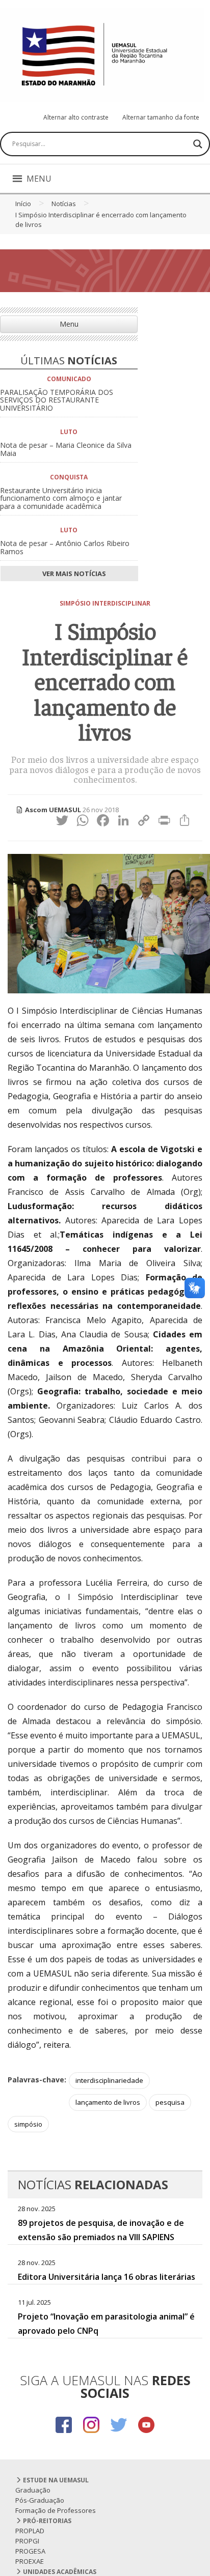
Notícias (64, 204)
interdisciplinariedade (109, 2080)
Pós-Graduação (40, 2500)
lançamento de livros (108, 2102)
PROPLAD (30, 2531)
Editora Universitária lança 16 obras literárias (107, 2277)
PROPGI (27, 2541)
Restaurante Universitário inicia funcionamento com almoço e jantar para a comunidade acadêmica (61, 498)
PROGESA (30, 2551)
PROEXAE (30, 2561)
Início (23, 204)
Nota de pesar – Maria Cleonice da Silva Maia (66, 449)
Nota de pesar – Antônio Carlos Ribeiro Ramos (65, 547)
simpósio (28, 2124)
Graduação (33, 2490)
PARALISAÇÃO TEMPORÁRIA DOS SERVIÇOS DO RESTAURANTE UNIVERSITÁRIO (57, 400)
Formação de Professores (56, 2510)
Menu (69, 324)
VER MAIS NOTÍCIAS (73, 574)
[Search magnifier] (198, 144)
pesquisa (170, 2102)
